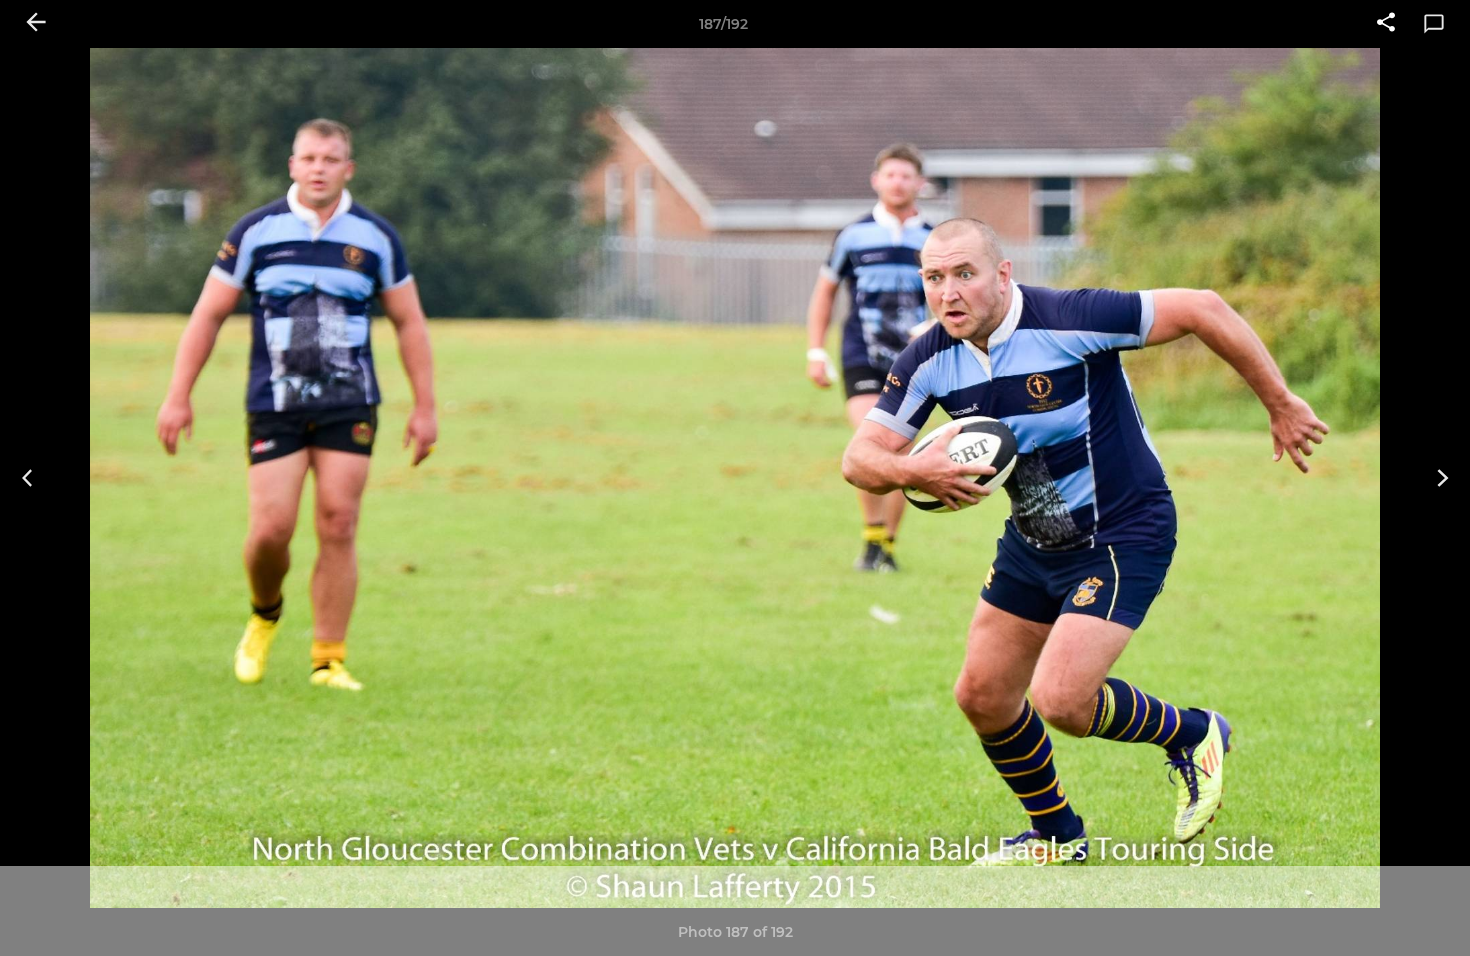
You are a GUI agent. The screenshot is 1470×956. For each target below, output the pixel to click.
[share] (1386, 24)
